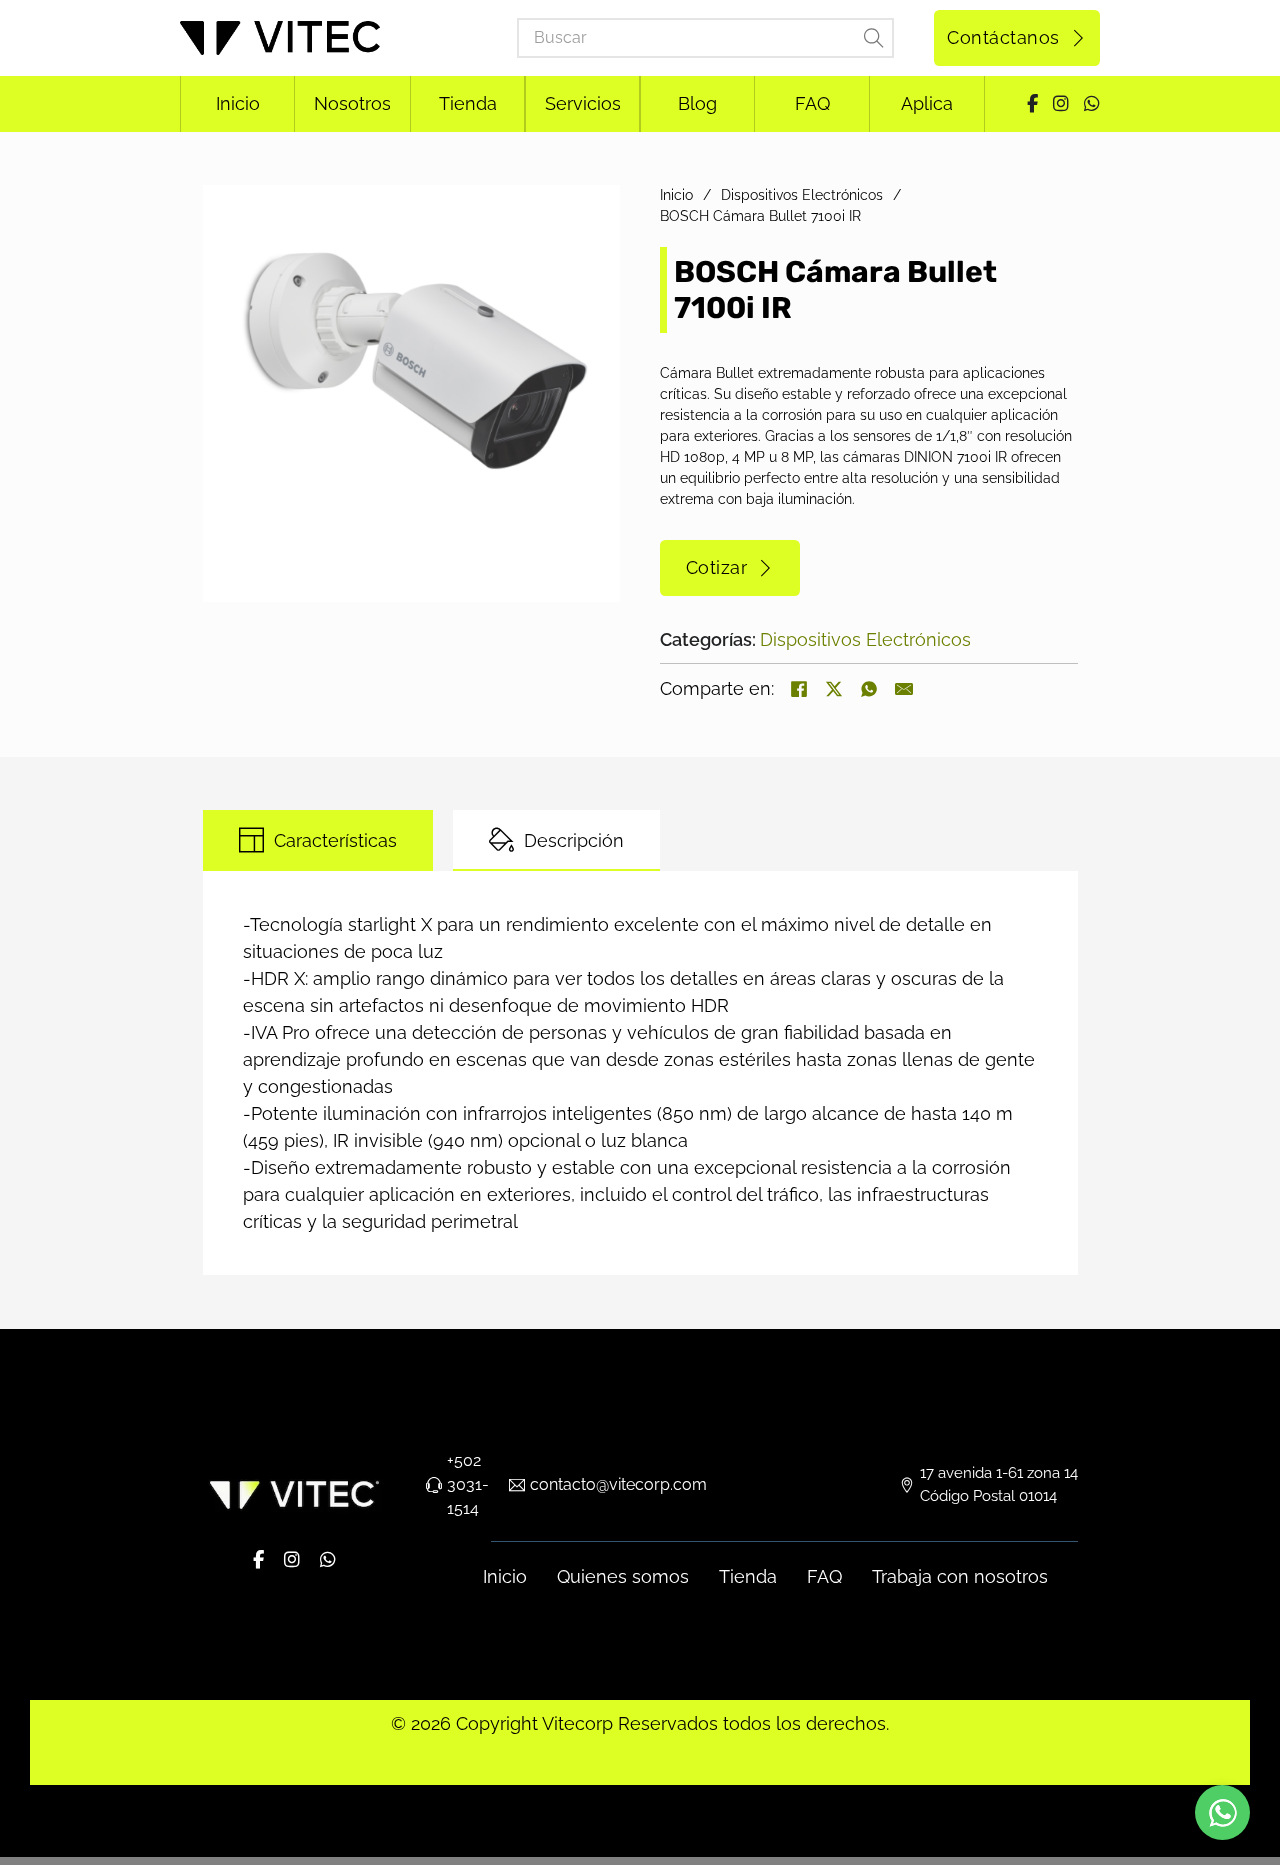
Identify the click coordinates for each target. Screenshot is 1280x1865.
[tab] (318, 840)
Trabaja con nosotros (960, 1576)
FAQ (824, 1576)
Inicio (676, 195)
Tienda (748, 1576)
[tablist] (640, 840)
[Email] (904, 689)
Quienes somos (623, 1576)
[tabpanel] (640, 1073)
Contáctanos (1003, 37)
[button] (593, 212)
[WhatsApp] (869, 689)
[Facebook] (799, 689)
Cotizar (717, 567)
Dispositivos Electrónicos (802, 195)
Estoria (498, 1766)
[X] (834, 689)
